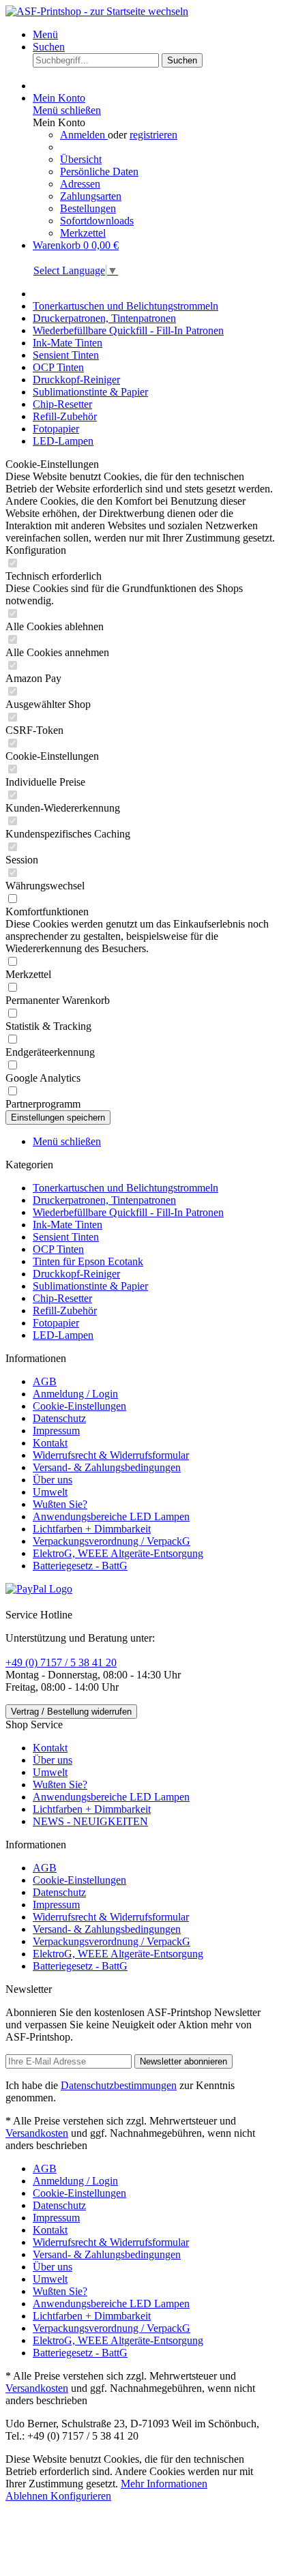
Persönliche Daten (99, 172)
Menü (45, 34)
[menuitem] (154, 35)
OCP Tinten (58, 1249)
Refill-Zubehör (65, 1311)
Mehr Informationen (164, 2484)
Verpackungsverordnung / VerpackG (112, 1541)
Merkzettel (83, 233)
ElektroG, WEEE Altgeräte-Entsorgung (118, 1553)
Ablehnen (28, 2496)
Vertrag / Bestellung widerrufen (71, 1712)
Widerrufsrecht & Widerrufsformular (111, 1455)
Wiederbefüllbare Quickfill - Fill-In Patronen (128, 1212)
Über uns (53, 1480)
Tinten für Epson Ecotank (88, 1261)
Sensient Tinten (66, 1237)
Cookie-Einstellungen (79, 1406)
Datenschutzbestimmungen (119, 2085)
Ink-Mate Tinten (68, 1225)
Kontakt (50, 1443)
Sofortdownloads (97, 221)
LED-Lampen (63, 1335)
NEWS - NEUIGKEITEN (90, 1821)
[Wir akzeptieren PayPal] (39, 1589)
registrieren (153, 135)
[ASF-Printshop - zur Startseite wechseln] (97, 11)
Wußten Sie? (60, 1504)
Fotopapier (56, 1323)
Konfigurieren (81, 2496)
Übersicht (81, 159)
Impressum (56, 1431)
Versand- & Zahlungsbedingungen (107, 1467)
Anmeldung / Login (75, 1394)
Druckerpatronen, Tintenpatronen (104, 1200)
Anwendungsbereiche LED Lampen (111, 1516)
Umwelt (50, 1492)
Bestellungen (88, 208)
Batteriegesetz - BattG (80, 1566)
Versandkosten (37, 2133)
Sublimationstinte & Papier (90, 1286)
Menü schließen (67, 110)
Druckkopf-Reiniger (76, 1274)
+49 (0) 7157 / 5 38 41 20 (61, 1662)
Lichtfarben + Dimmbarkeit (92, 1529)
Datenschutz (59, 1418)
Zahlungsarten (91, 196)
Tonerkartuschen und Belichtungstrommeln (125, 1188)
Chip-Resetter (62, 1298)
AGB (45, 1381)
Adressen (80, 184)
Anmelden (84, 135)
